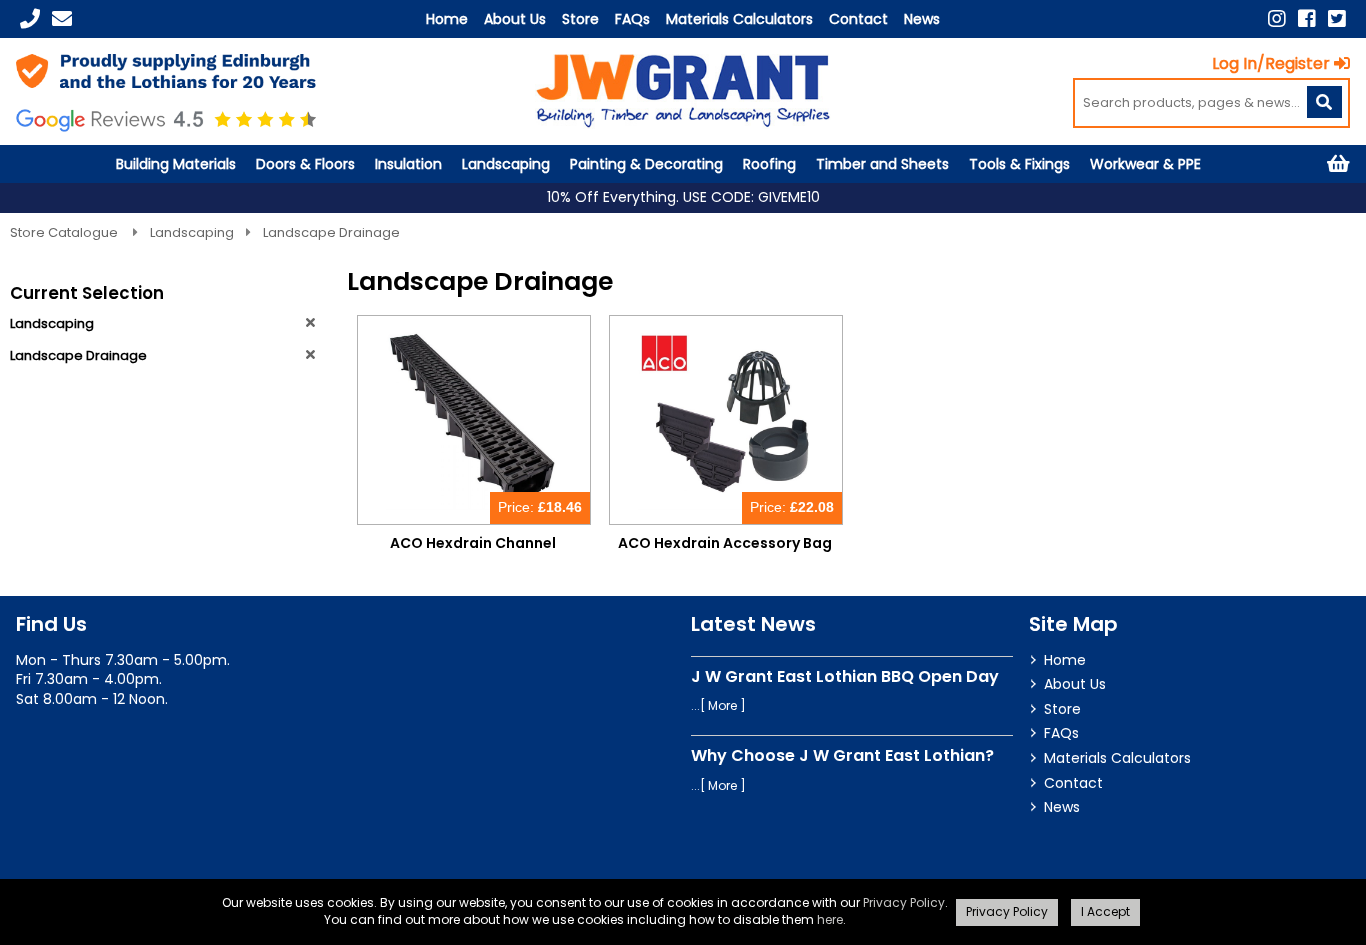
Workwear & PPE (1145, 164)
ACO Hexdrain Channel (473, 543)
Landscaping (506, 164)
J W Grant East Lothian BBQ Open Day (845, 676)
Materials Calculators (739, 19)
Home (447, 19)
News (922, 19)
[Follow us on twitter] (1337, 19)
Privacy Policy (904, 902)
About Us (515, 19)
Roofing (769, 164)
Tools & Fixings (1019, 164)
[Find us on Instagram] (1277, 19)
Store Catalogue (65, 232)
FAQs (632, 19)
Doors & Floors (305, 164)
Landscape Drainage (331, 232)
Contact (858, 19)
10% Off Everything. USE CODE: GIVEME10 (683, 197)
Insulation (408, 164)
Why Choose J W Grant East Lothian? (842, 755)
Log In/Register (1271, 63)
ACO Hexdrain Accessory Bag (725, 543)
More (722, 705)
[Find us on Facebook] (1307, 19)
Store (580, 19)
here (830, 919)
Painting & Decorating (646, 164)
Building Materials (176, 164)
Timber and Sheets (882, 164)
